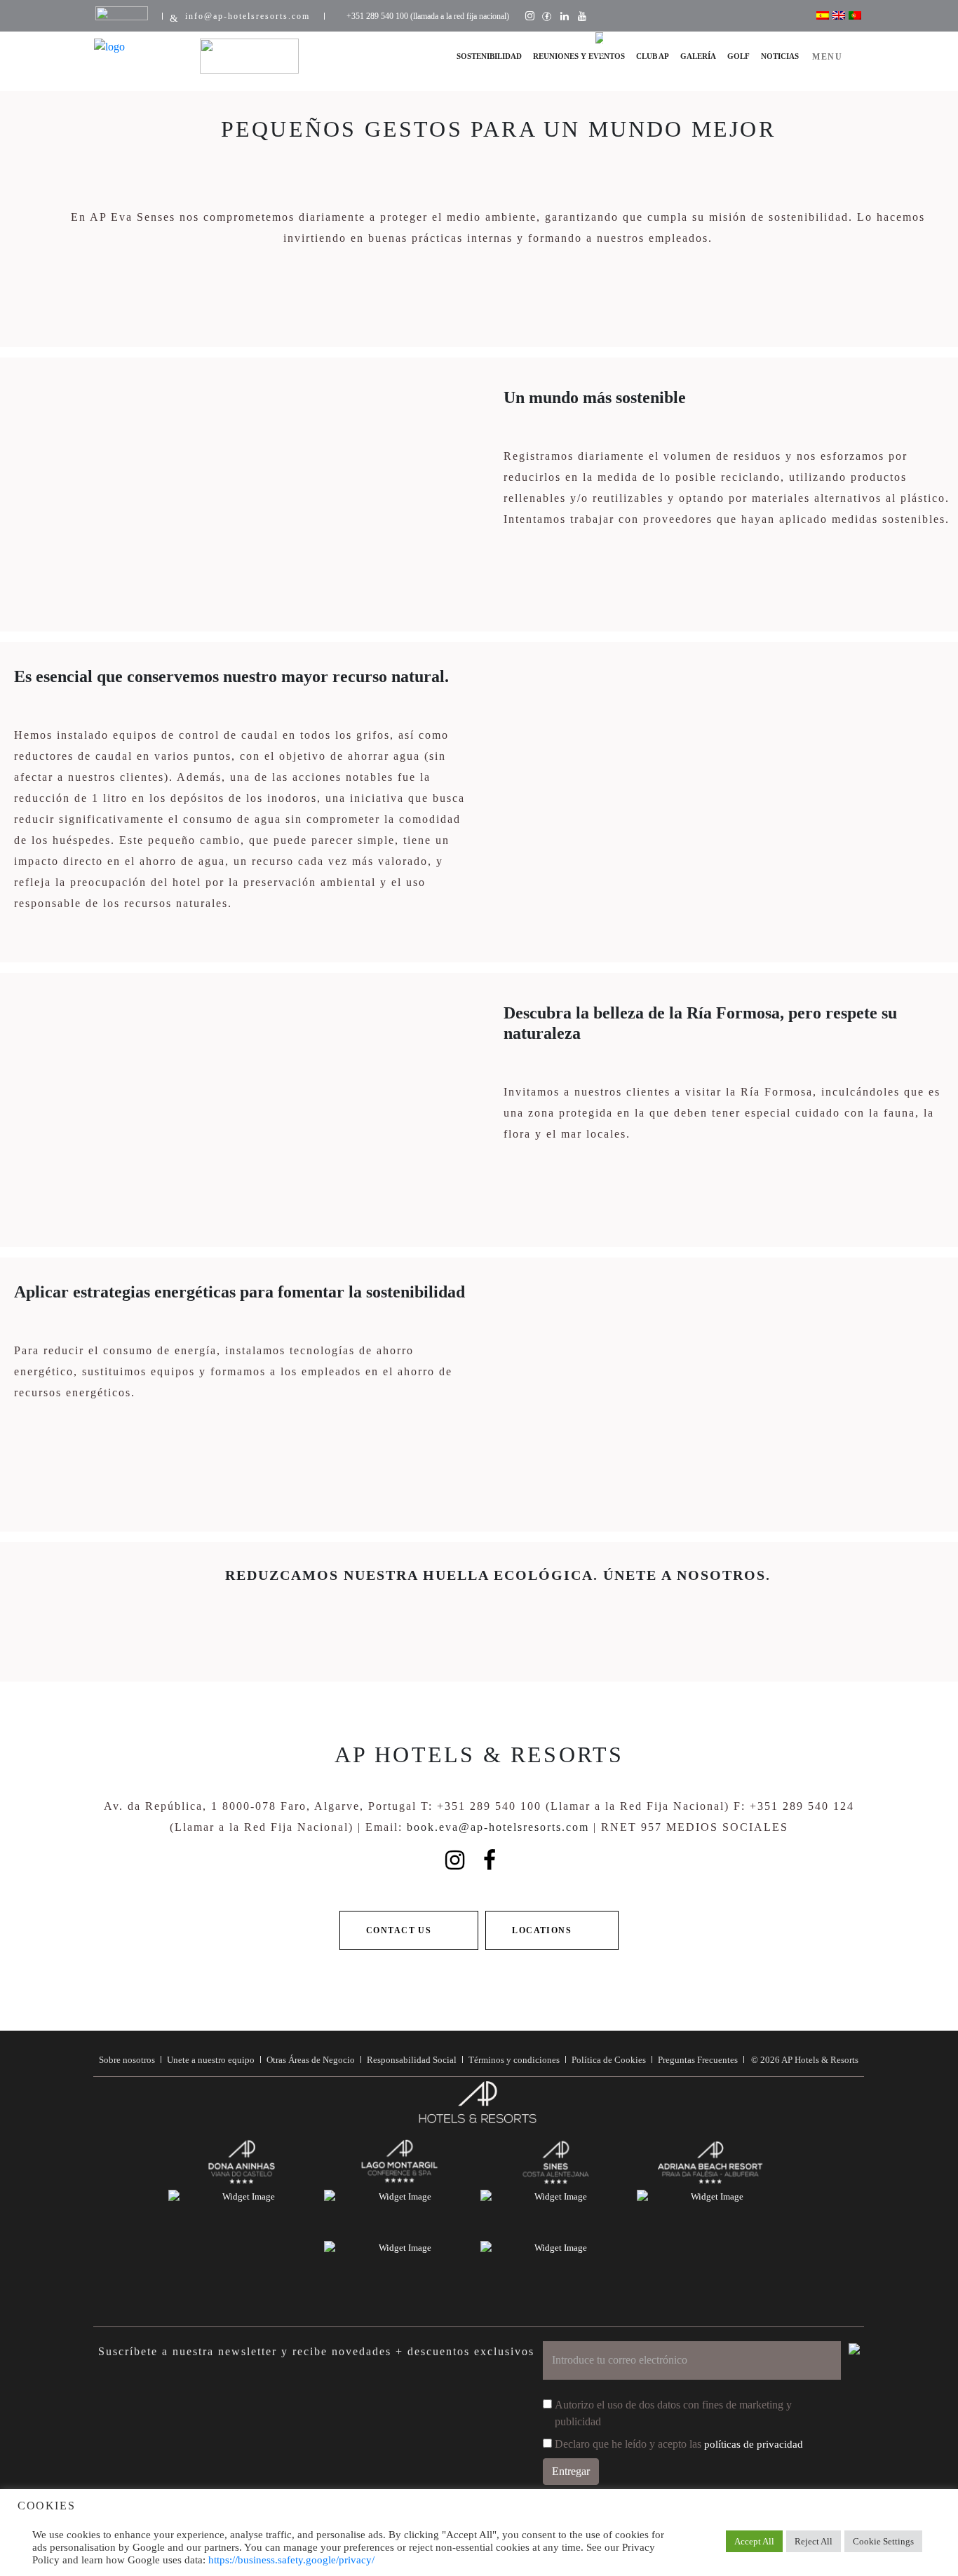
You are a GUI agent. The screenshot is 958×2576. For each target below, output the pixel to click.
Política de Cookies (609, 2060)
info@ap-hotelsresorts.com (248, 16)
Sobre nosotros (127, 2060)
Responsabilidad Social (412, 2060)
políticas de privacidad (754, 2444)
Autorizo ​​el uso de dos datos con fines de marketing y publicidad (673, 2413)
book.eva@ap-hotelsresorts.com (498, 1827)
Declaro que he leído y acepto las (679, 2444)
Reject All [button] (814, 2541)
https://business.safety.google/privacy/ (291, 2560)
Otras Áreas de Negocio (311, 2060)
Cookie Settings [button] (883, 2541)
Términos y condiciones (514, 2060)
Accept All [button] (754, 2541)
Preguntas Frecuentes (698, 2060)
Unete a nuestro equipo (211, 2060)
